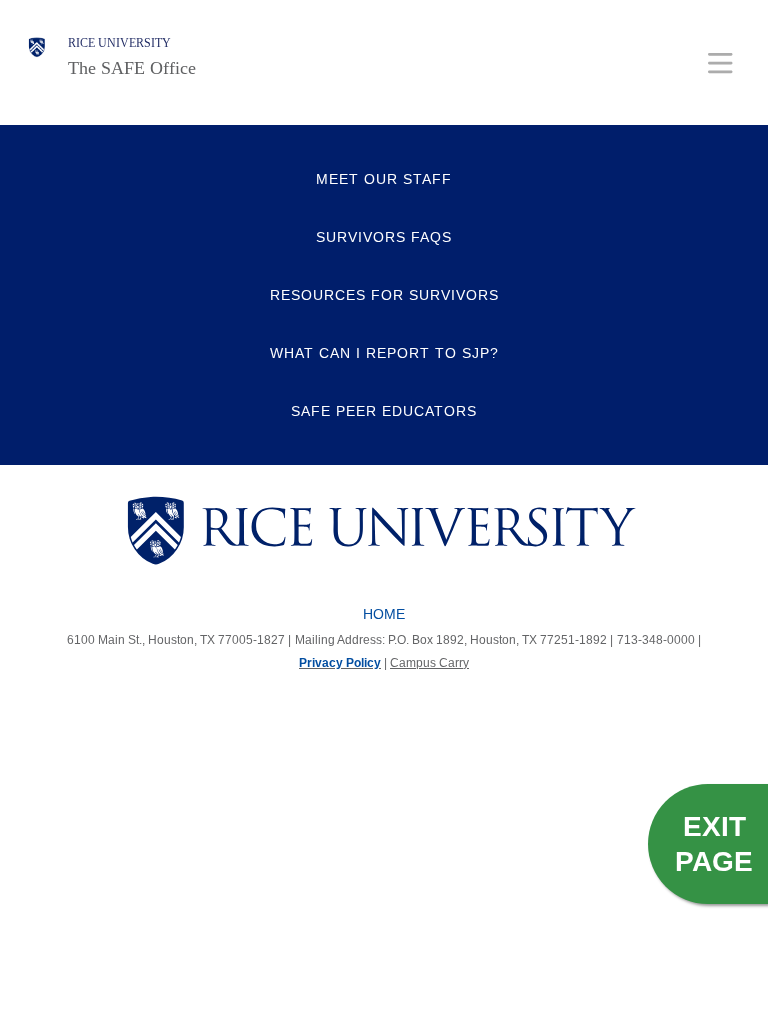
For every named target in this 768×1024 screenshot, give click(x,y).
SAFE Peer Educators (384, 411)
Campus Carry (429, 663)
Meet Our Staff (384, 179)
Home (384, 614)
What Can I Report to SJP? (384, 353)
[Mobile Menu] (720, 62)
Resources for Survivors (384, 295)
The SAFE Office (132, 68)
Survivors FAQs (384, 237)
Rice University (119, 43)
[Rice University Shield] (37, 57)
